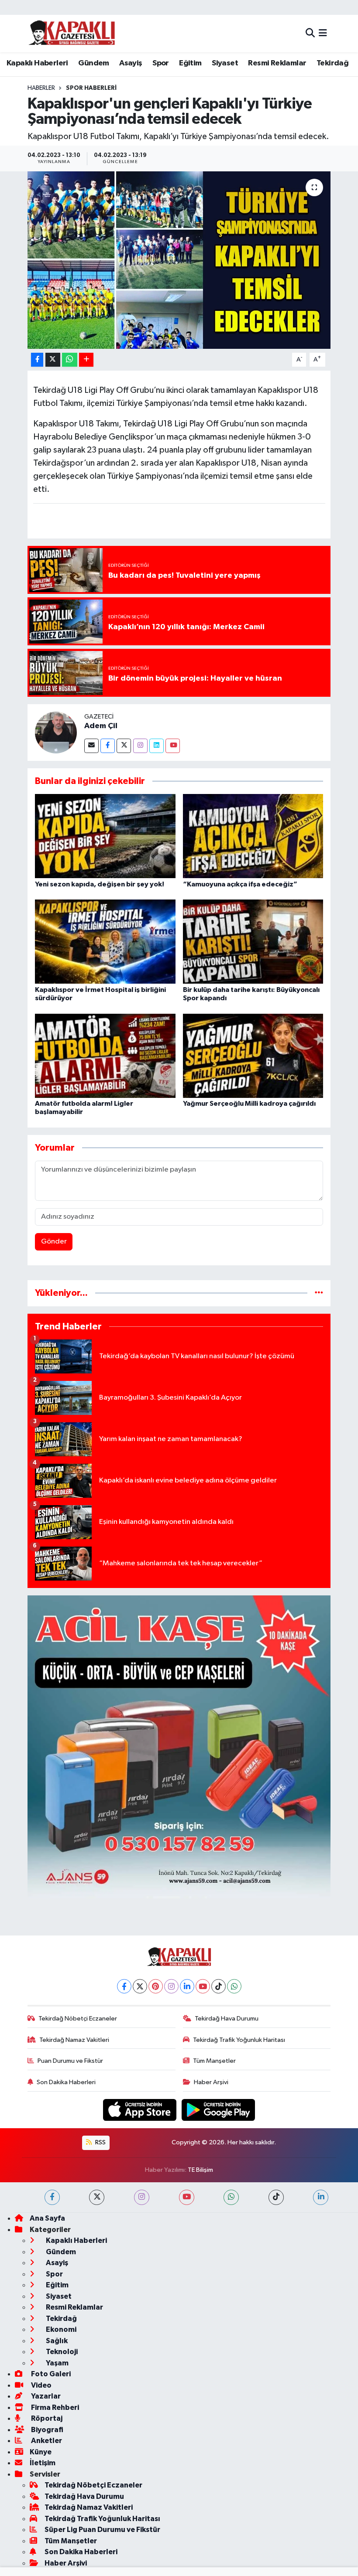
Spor (161, 63)
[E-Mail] (91, 746)
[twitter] (97, 2197)
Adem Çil (101, 726)
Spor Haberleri (91, 88)
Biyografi (46, 2430)
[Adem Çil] (56, 732)
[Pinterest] (156, 1986)
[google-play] (219, 2110)
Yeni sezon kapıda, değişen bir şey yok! (100, 884)
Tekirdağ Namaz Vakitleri (74, 2040)
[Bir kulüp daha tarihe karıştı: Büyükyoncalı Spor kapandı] (253, 942)
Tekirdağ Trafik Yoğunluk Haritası (239, 2040)
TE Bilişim (200, 2170)
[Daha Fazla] (86, 360)
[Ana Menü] (323, 33)
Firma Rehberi (54, 2407)
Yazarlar (45, 2396)
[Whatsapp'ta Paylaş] (70, 360)
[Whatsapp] (234, 1986)
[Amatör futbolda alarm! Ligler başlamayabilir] (105, 1055)
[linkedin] (321, 2197)
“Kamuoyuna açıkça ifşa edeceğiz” (240, 884)
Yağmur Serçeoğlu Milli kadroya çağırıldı (249, 1104)
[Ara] (310, 33)
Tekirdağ (332, 63)
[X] (140, 1986)
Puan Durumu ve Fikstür (70, 2061)
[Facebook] (108, 746)
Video (41, 2385)
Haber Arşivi (211, 2082)
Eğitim (190, 63)
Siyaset (225, 63)
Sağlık (56, 2341)
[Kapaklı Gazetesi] (72, 33)
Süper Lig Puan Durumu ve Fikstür (102, 2530)
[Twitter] (124, 746)
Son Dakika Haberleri (66, 2082)
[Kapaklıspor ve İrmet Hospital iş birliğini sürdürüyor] (105, 942)
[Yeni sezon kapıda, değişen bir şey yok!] (105, 836)
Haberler (41, 88)
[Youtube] (173, 746)
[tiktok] (276, 2197)
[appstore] (141, 2110)
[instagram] (142, 2197)
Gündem (93, 63)
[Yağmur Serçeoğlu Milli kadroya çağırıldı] (253, 1055)
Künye (41, 2452)
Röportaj (46, 2418)
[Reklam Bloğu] (179, 1746)
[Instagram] (140, 746)
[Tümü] (319, 1293)
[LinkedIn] (187, 1986)
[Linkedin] (157, 746)
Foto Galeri (50, 2374)
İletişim (43, 2463)
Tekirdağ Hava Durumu (227, 2019)
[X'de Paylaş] (53, 360)
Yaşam (57, 2363)
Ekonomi (60, 2329)
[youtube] (187, 2197)
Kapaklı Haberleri (37, 63)
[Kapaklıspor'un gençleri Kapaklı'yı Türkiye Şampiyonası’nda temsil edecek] (179, 260)
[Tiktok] (219, 1986)
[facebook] (52, 2197)
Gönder (54, 1242)
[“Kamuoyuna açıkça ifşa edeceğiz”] (253, 836)
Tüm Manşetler (214, 2061)
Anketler (46, 2441)
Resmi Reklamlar (277, 63)
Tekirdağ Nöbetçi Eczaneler (78, 2019)
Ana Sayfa (47, 2218)
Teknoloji (61, 2352)
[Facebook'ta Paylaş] (37, 360)
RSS (100, 2142)
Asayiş (131, 63)
